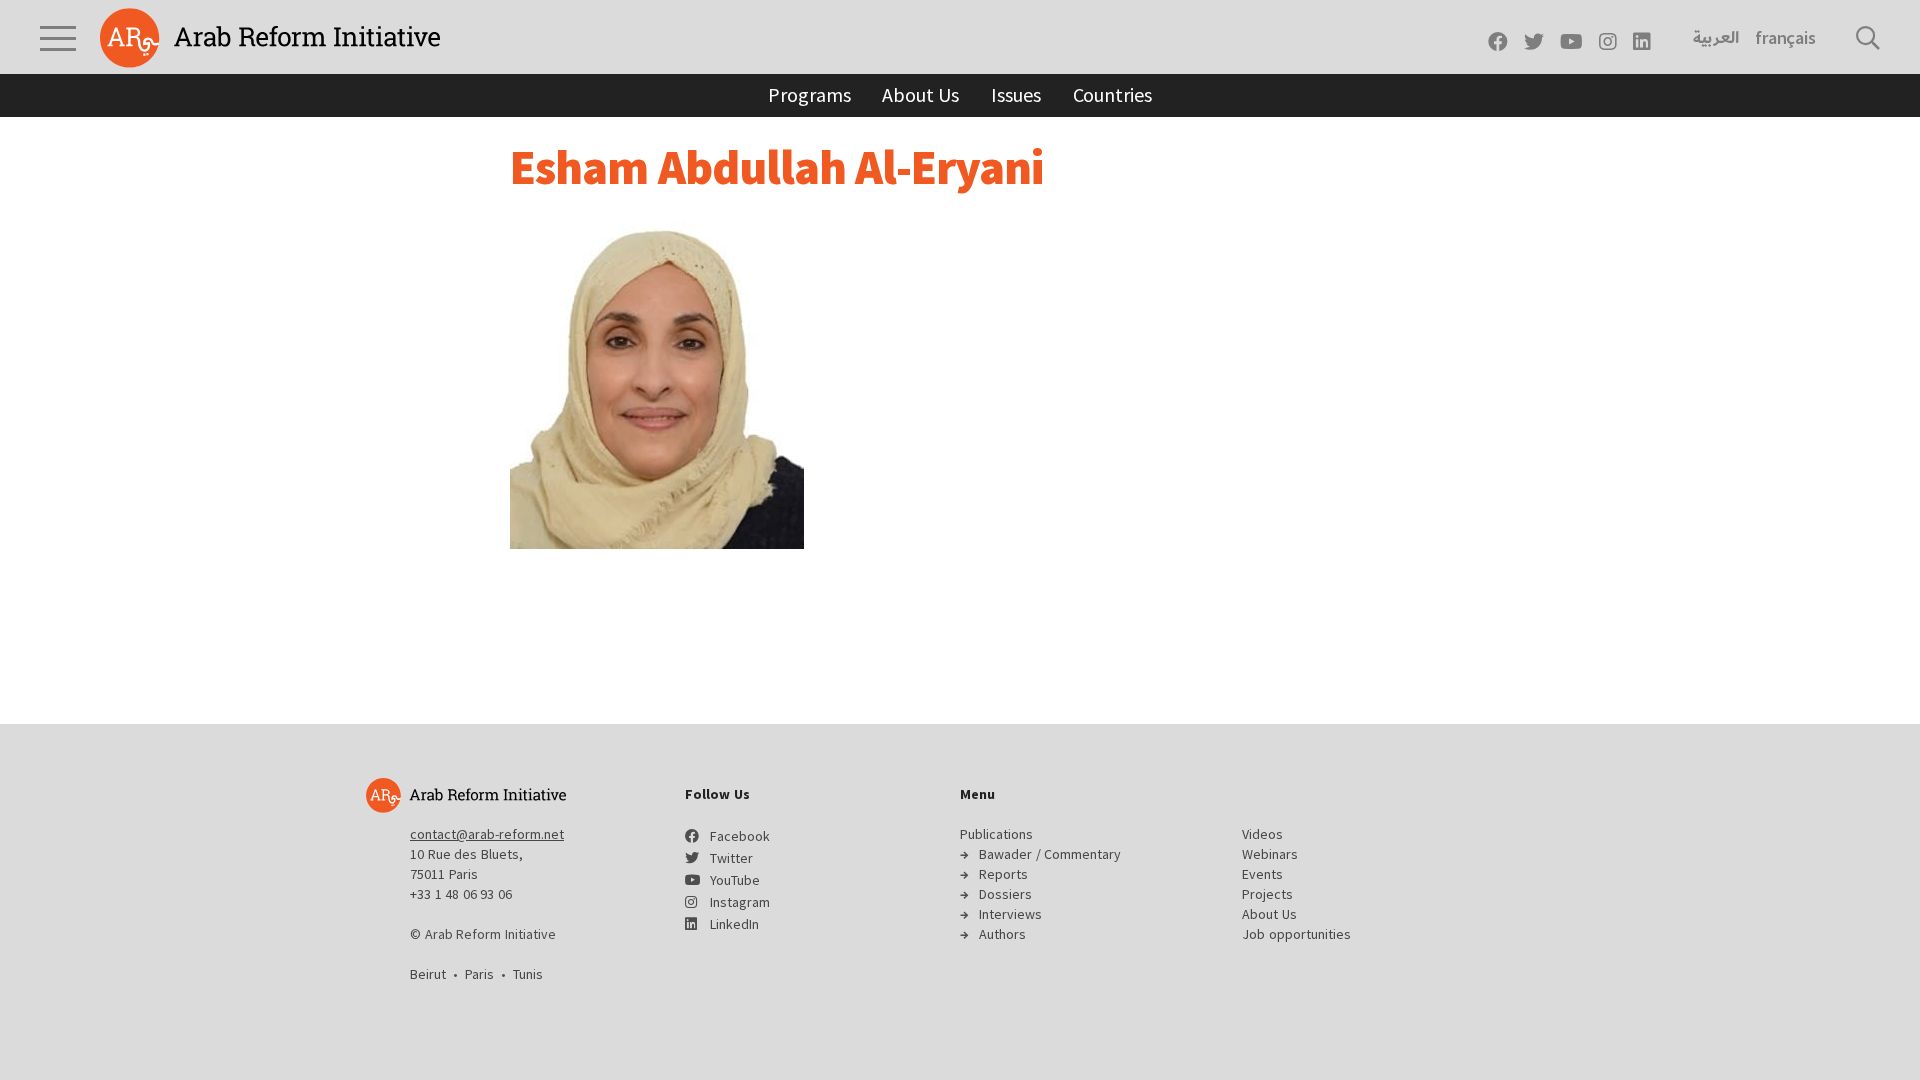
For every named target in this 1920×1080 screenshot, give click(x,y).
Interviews (1010, 914)
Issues (1015, 94)
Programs (809, 94)
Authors (1002, 934)
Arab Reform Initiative (270, 38)
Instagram (740, 902)
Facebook (740, 836)
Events (1262, 874)
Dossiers (1005, 894)
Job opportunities (1296, 934)
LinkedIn (734, 924)
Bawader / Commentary (1050, 854)
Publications (996, 834)
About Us (920, 94)
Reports (1003, 874)
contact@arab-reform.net (487, 834)
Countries (1112, 94)
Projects (1267, 894)
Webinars (1270, 854)
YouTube (735, 880)
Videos (1262, 834)
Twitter (731, 858)
